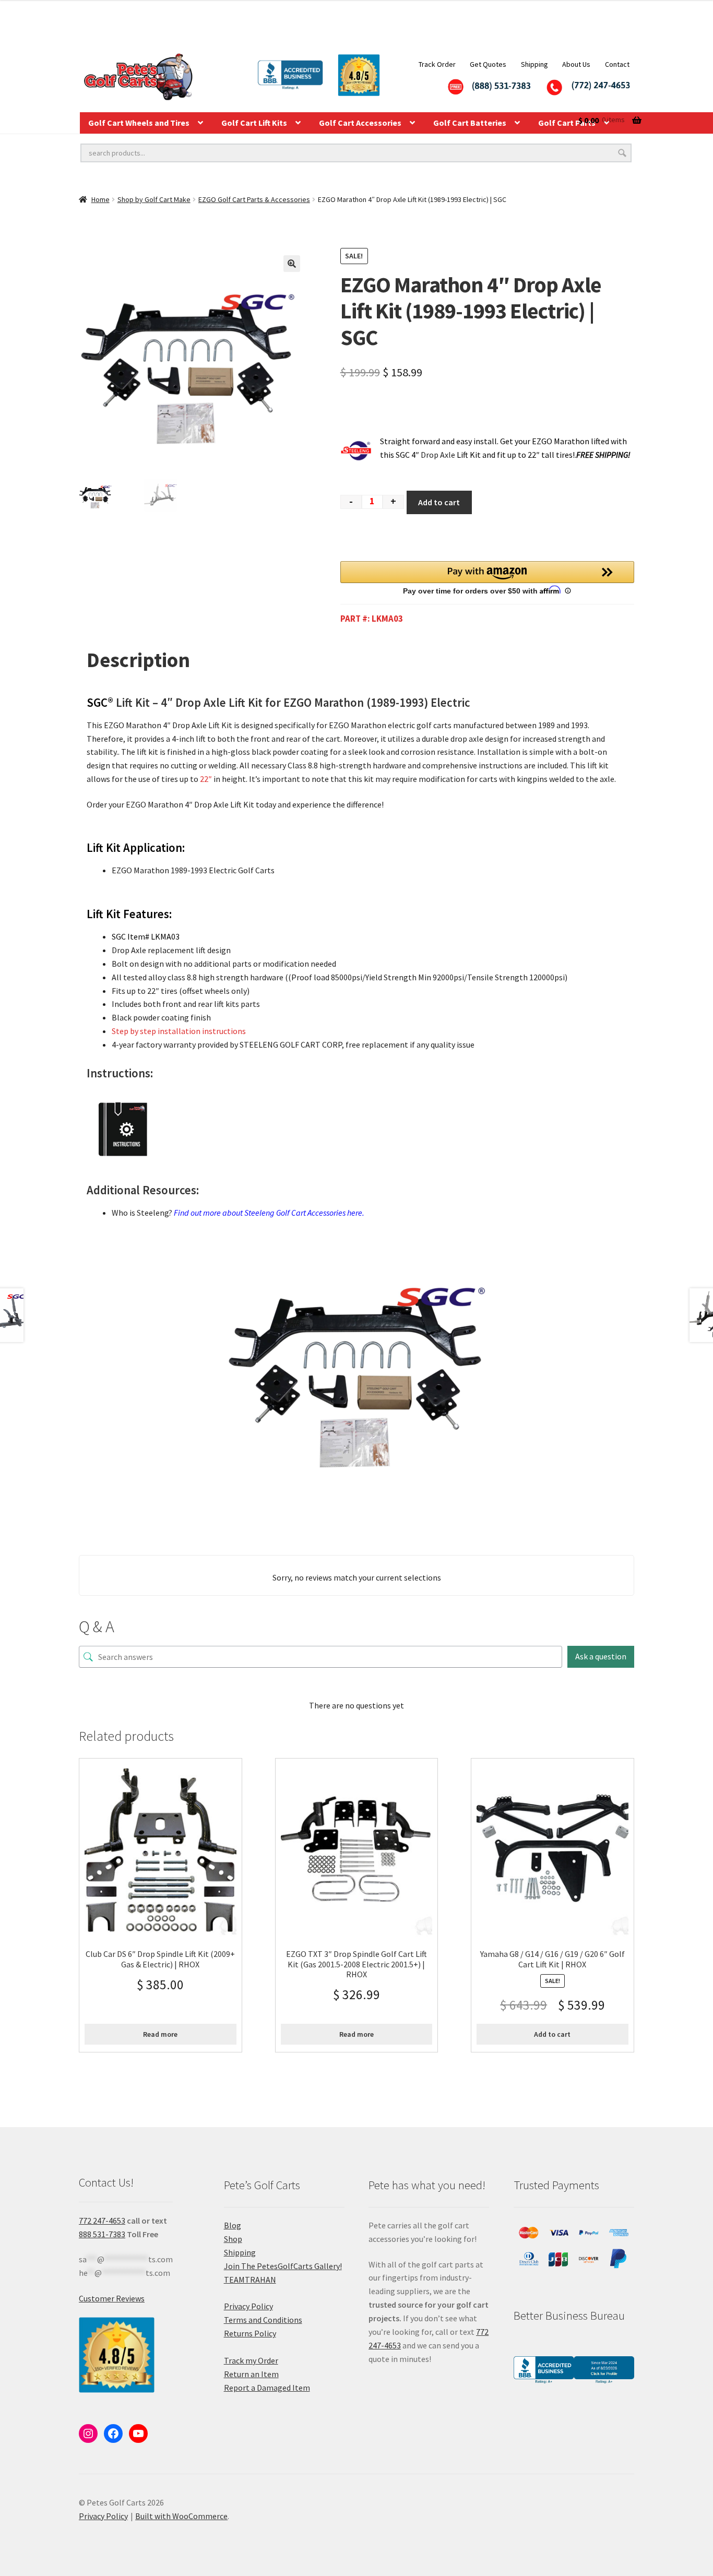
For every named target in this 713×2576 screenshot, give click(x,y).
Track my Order (251, 2360)
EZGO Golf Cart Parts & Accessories (254, 199)
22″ (205, 779)
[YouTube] (138, 2433)
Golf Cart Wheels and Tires (139, 123)
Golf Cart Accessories (360, 123)
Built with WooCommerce (181, 2516)
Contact (617, 64)
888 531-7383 (102, 2234)
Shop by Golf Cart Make (154, 199)
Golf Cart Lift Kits (254, 123)
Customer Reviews (112, 2298)
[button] (292, 264)
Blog (233, 2225)
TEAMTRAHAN (250, 2280)
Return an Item (251, 2374)
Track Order (437, 64)
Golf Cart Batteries (470, 123)
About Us (576, 64)
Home (100, 199)
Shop (233, 2239)
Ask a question (601, 1656)
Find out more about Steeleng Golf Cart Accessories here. (269, 1213)
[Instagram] (88, 2433)
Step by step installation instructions (179, 1031)
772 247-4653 (102, 2221)
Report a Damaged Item (267, 2388)
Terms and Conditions (263, 2320)
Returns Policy (250, 2333)
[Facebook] (113, 2433)
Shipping (534, 64)
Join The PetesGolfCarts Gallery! (283, 2266)
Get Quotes (488, 64)
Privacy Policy (248, 2306)
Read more (160, 2034)
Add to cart (439, 502)
